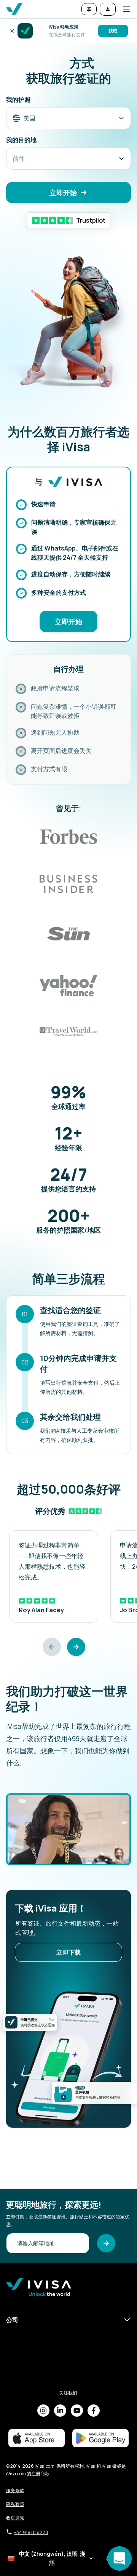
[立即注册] (106, 2243)
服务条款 (15, 2490)
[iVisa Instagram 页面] (43, 2411)
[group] (54, 1576)
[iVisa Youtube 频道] (77, 2411)
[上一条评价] (52, 1647)
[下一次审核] (76, 1647)
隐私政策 (15, 2504)
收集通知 (15, 2518)
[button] (123, 9)
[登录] (108, 9)
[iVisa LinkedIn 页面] (60, 2411)
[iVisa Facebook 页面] (94, 2411)
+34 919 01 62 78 (31, 2532)
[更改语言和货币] (89, 9)
